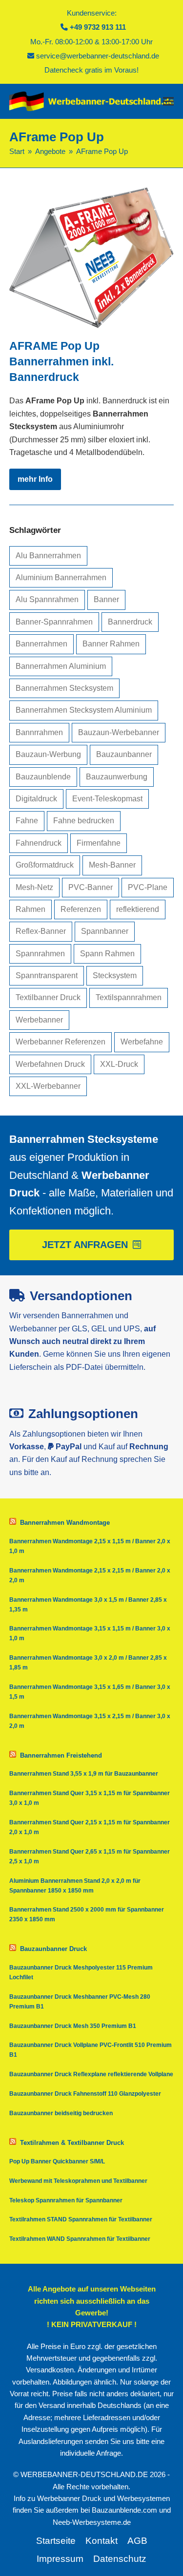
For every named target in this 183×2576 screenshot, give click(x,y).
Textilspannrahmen (129, 997)
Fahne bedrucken (84, 821)
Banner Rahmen (111, 644)
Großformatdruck (45, 865)
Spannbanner (105, 931)
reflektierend (138, 909)
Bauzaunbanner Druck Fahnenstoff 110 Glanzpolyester (85, 2094)
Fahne (27, 821)
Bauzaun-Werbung (48, 754)
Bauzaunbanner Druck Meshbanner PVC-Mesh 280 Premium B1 (80, 2002)
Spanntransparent (47, 975)
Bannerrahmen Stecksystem (64, 688)
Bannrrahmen (39, 732)
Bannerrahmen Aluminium (61, 666)
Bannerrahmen (41, 644)
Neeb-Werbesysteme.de (92, 2522)
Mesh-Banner (112, 865)
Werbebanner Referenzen (61, 1042)
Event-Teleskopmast (107, 799)
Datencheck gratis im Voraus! (91, 70)
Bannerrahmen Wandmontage (65, 1523)
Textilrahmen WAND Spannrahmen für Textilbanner (80, 2239)
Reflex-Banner (41, 931)
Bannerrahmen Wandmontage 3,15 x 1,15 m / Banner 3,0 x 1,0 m (90, 1633)
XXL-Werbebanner (48, 1086)
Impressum (60, 2559)
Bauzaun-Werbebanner (119, 732)
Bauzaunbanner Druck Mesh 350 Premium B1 (73, 2026)
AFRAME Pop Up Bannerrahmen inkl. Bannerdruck (61, 361)
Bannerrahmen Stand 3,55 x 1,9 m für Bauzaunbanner (84, 1774)
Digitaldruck (36, 799)
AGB (137, 2541)
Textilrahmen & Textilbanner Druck (72, 2143)
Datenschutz (120, 2559)
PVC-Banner (91, 887)
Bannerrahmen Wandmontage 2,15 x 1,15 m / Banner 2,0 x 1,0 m (90, 1546)
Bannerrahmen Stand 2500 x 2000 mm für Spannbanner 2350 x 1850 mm (87, 1914)
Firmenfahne (99, 843)
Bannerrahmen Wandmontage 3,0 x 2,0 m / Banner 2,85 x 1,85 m (88, 1663)
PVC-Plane (148, 887)
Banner (106, 599)
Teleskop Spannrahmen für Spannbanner (66, 2200)
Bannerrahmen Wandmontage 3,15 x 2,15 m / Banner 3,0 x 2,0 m (90, 1721)
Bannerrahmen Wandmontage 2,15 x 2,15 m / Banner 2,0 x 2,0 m (90, 1575)
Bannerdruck (130, 622)
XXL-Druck (119, 1064)
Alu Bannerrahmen (48, 556)
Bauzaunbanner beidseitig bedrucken (61, 2113)
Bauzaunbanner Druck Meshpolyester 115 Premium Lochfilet (81, 1972)
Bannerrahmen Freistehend (61, 1755)
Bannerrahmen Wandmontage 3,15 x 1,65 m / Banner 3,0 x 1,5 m (90, 1692)
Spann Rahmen (107, 954)
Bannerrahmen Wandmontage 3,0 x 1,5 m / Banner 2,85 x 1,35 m (88, 1605)
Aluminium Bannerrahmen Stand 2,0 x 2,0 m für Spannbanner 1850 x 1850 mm (75, 1886)
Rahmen (30, 909)
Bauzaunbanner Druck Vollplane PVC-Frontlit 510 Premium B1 (91, 2050)
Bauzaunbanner (124, 754)
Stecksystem (115, 975)
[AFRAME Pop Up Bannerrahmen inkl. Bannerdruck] (92, 257)
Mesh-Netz (34, 887)
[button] (168, 101)
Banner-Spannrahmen (54, 622)
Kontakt (102, 2541)
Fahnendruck (39, 843)
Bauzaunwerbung (117, 777)
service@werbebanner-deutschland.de (98, 56)
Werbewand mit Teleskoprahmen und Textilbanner (78, 2181)
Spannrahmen (40, 954)
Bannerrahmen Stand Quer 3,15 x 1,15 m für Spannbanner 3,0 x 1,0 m (90, 1798)
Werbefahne (142, 1042)
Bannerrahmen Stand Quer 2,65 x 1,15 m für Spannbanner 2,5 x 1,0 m (90, 1856)
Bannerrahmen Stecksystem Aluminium (84, 710)
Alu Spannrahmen (47, 599)
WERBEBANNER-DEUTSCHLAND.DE (84, 2475)
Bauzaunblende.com (124, 2510)
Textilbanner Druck (48, 997)
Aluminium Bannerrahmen (61, 578)
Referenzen (81, 909)
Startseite (56, 2541)
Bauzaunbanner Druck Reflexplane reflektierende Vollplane (91, 2074)
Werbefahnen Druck (50, 1064)
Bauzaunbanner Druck (53, 1949)
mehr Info (35, 479)
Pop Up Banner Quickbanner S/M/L (57, 2161)
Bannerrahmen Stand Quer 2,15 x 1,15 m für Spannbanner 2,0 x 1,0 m (90, 1827)
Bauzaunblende (43, 777)
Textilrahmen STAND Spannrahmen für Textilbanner (81, 2219)
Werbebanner (39, 1020)
